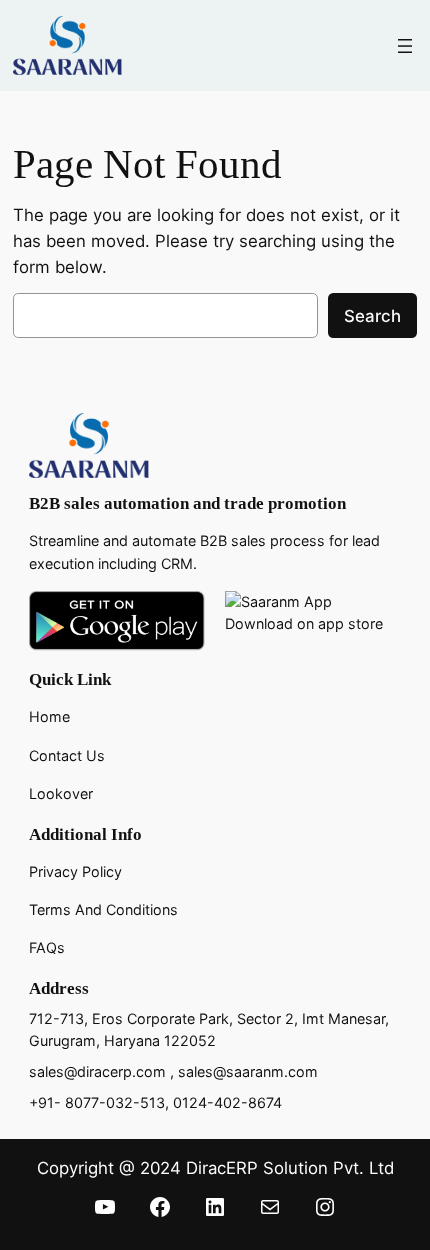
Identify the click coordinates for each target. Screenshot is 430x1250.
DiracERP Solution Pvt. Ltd (290, 1168)
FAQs (47, 947)
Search (372, 316)
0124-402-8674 (227, 1102)
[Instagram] (325, 1207)
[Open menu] (405, 46)
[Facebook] (160, 1207)
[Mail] (270, 1207)
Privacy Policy (75, 871)
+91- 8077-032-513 (97, 1102)
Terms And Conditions (103, 909)
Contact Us (67, 755)
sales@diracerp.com (97, 1071)
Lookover (61, 793)
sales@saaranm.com (248, 1071)
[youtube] (105, 1207)
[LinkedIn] (215, 1207)
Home (49, 716)
